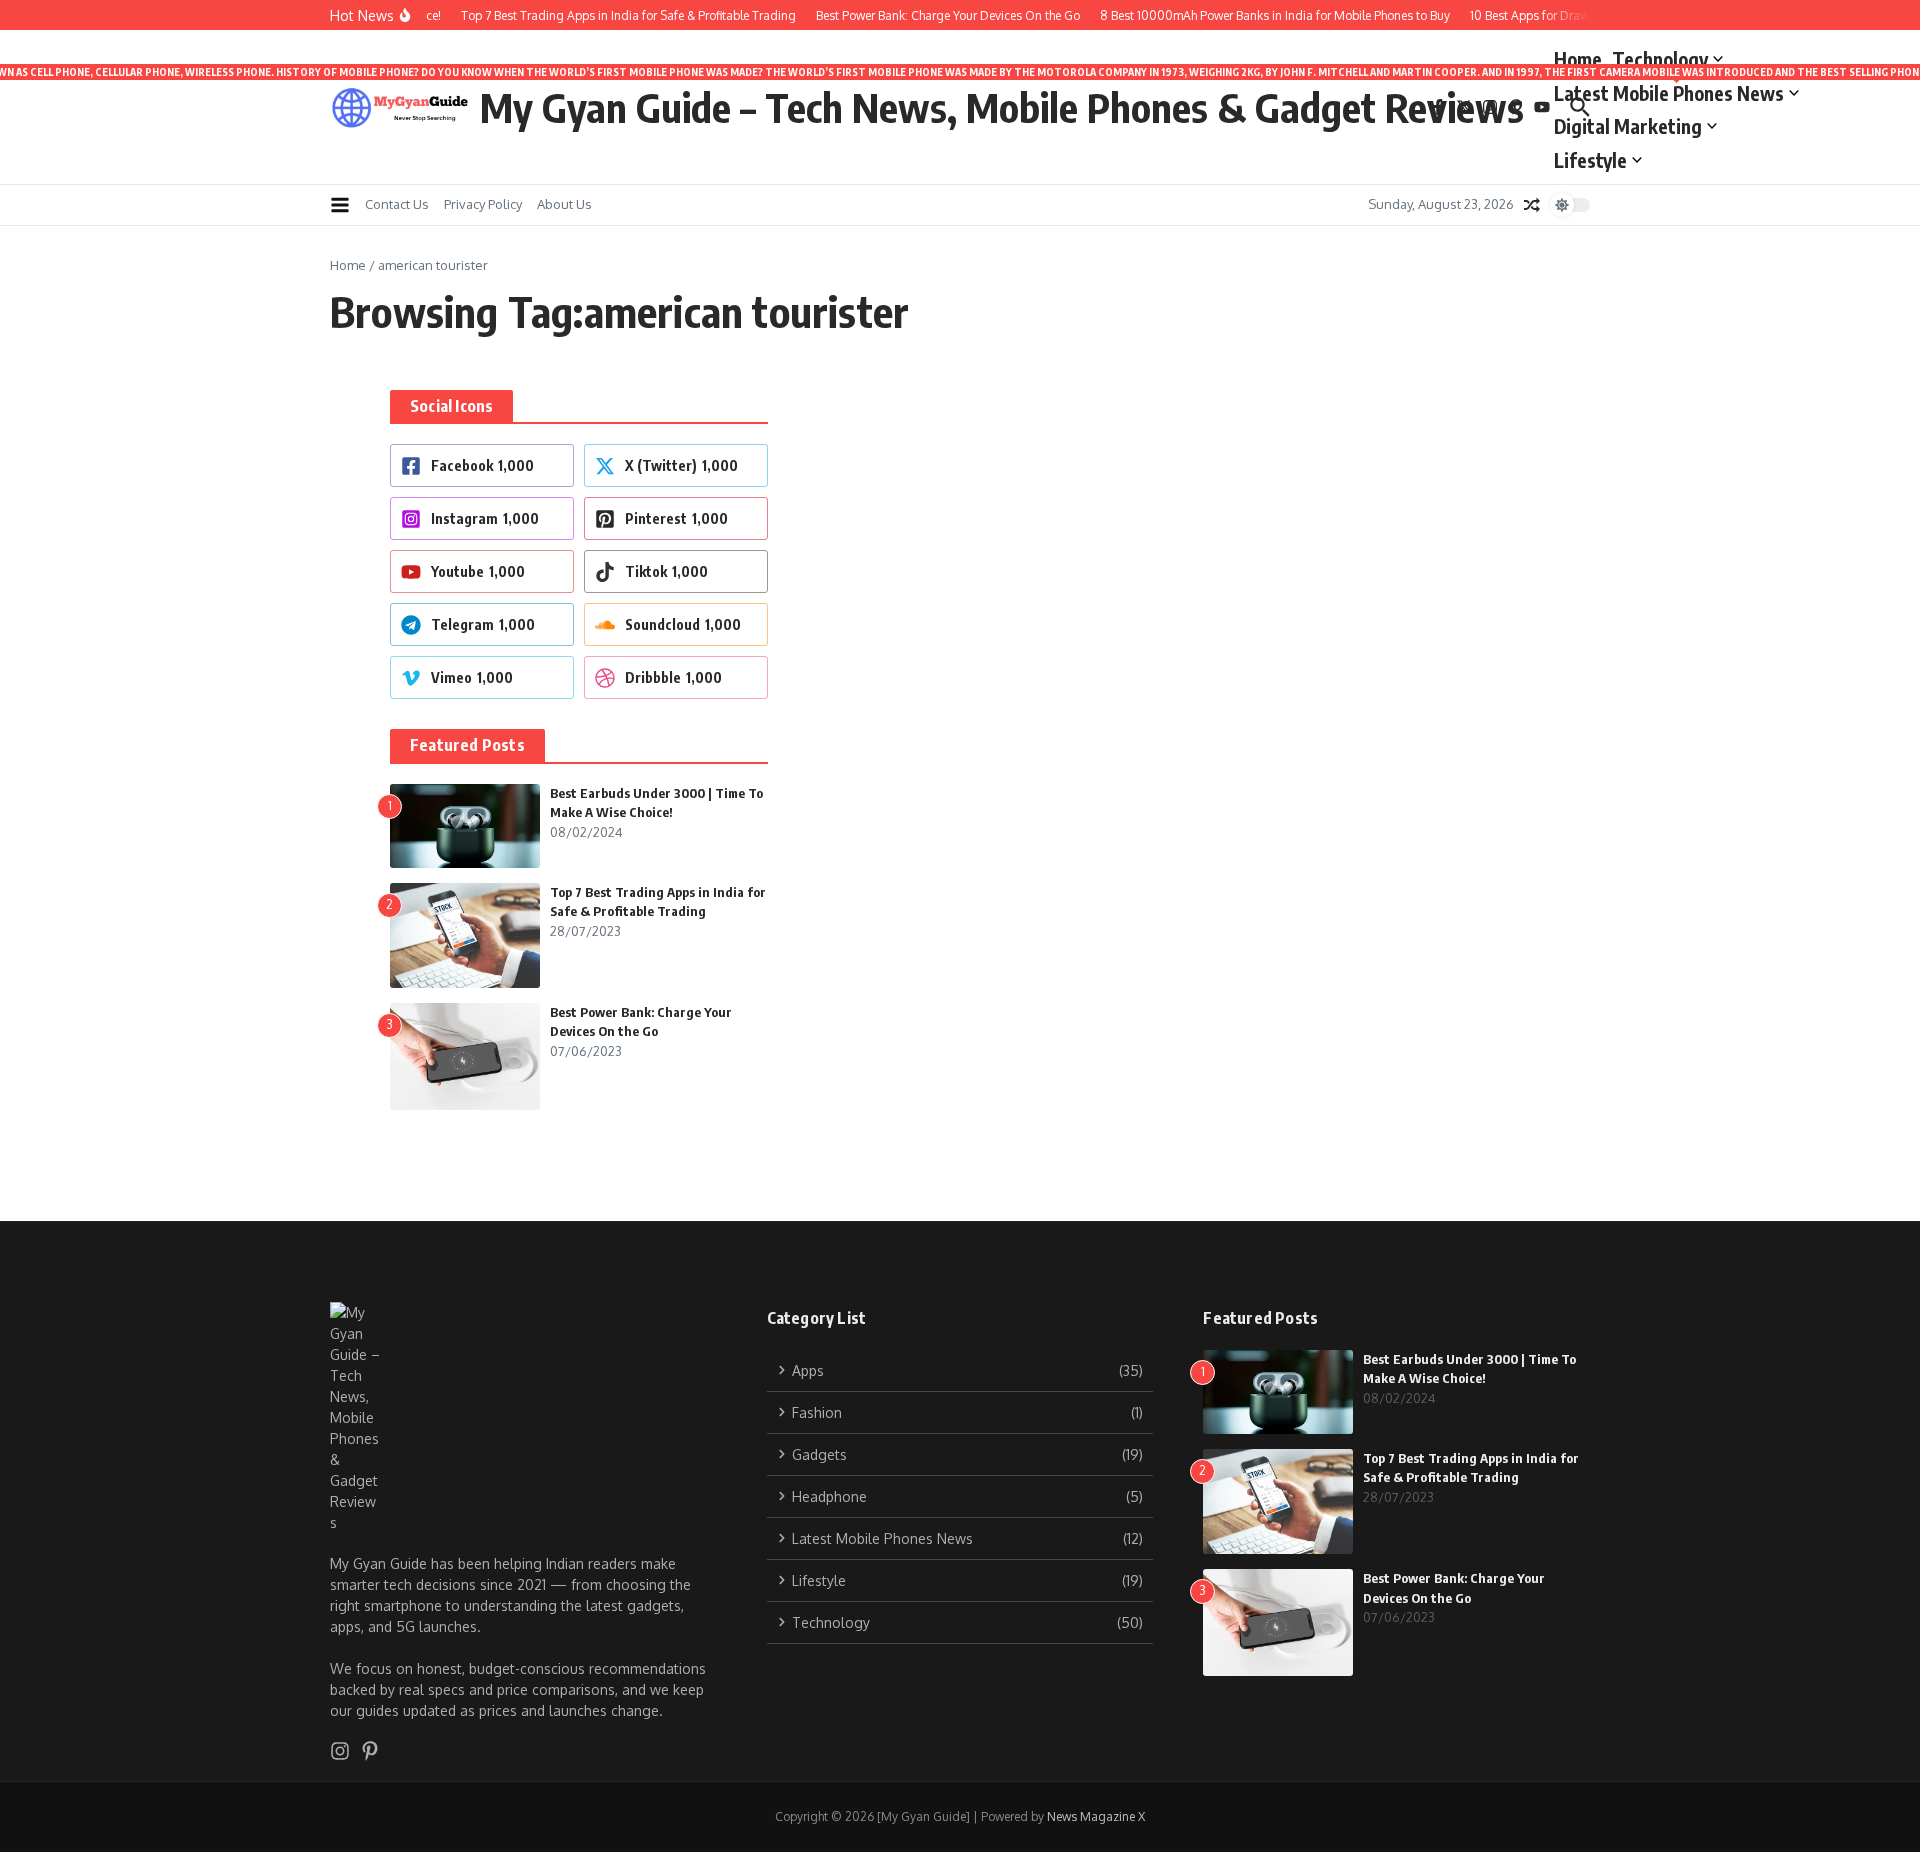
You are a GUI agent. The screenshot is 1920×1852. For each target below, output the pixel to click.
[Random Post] (1532, 205)
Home (1578, 59)
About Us (564, 204)
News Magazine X (1096, 1816)
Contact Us (397, 204)
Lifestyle (1590, 160)
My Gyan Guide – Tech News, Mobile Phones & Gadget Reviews (1002, 107)
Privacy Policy (483, 204)
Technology (1660, 59)
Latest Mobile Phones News (1676, 89)
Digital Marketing (1628, 126)
